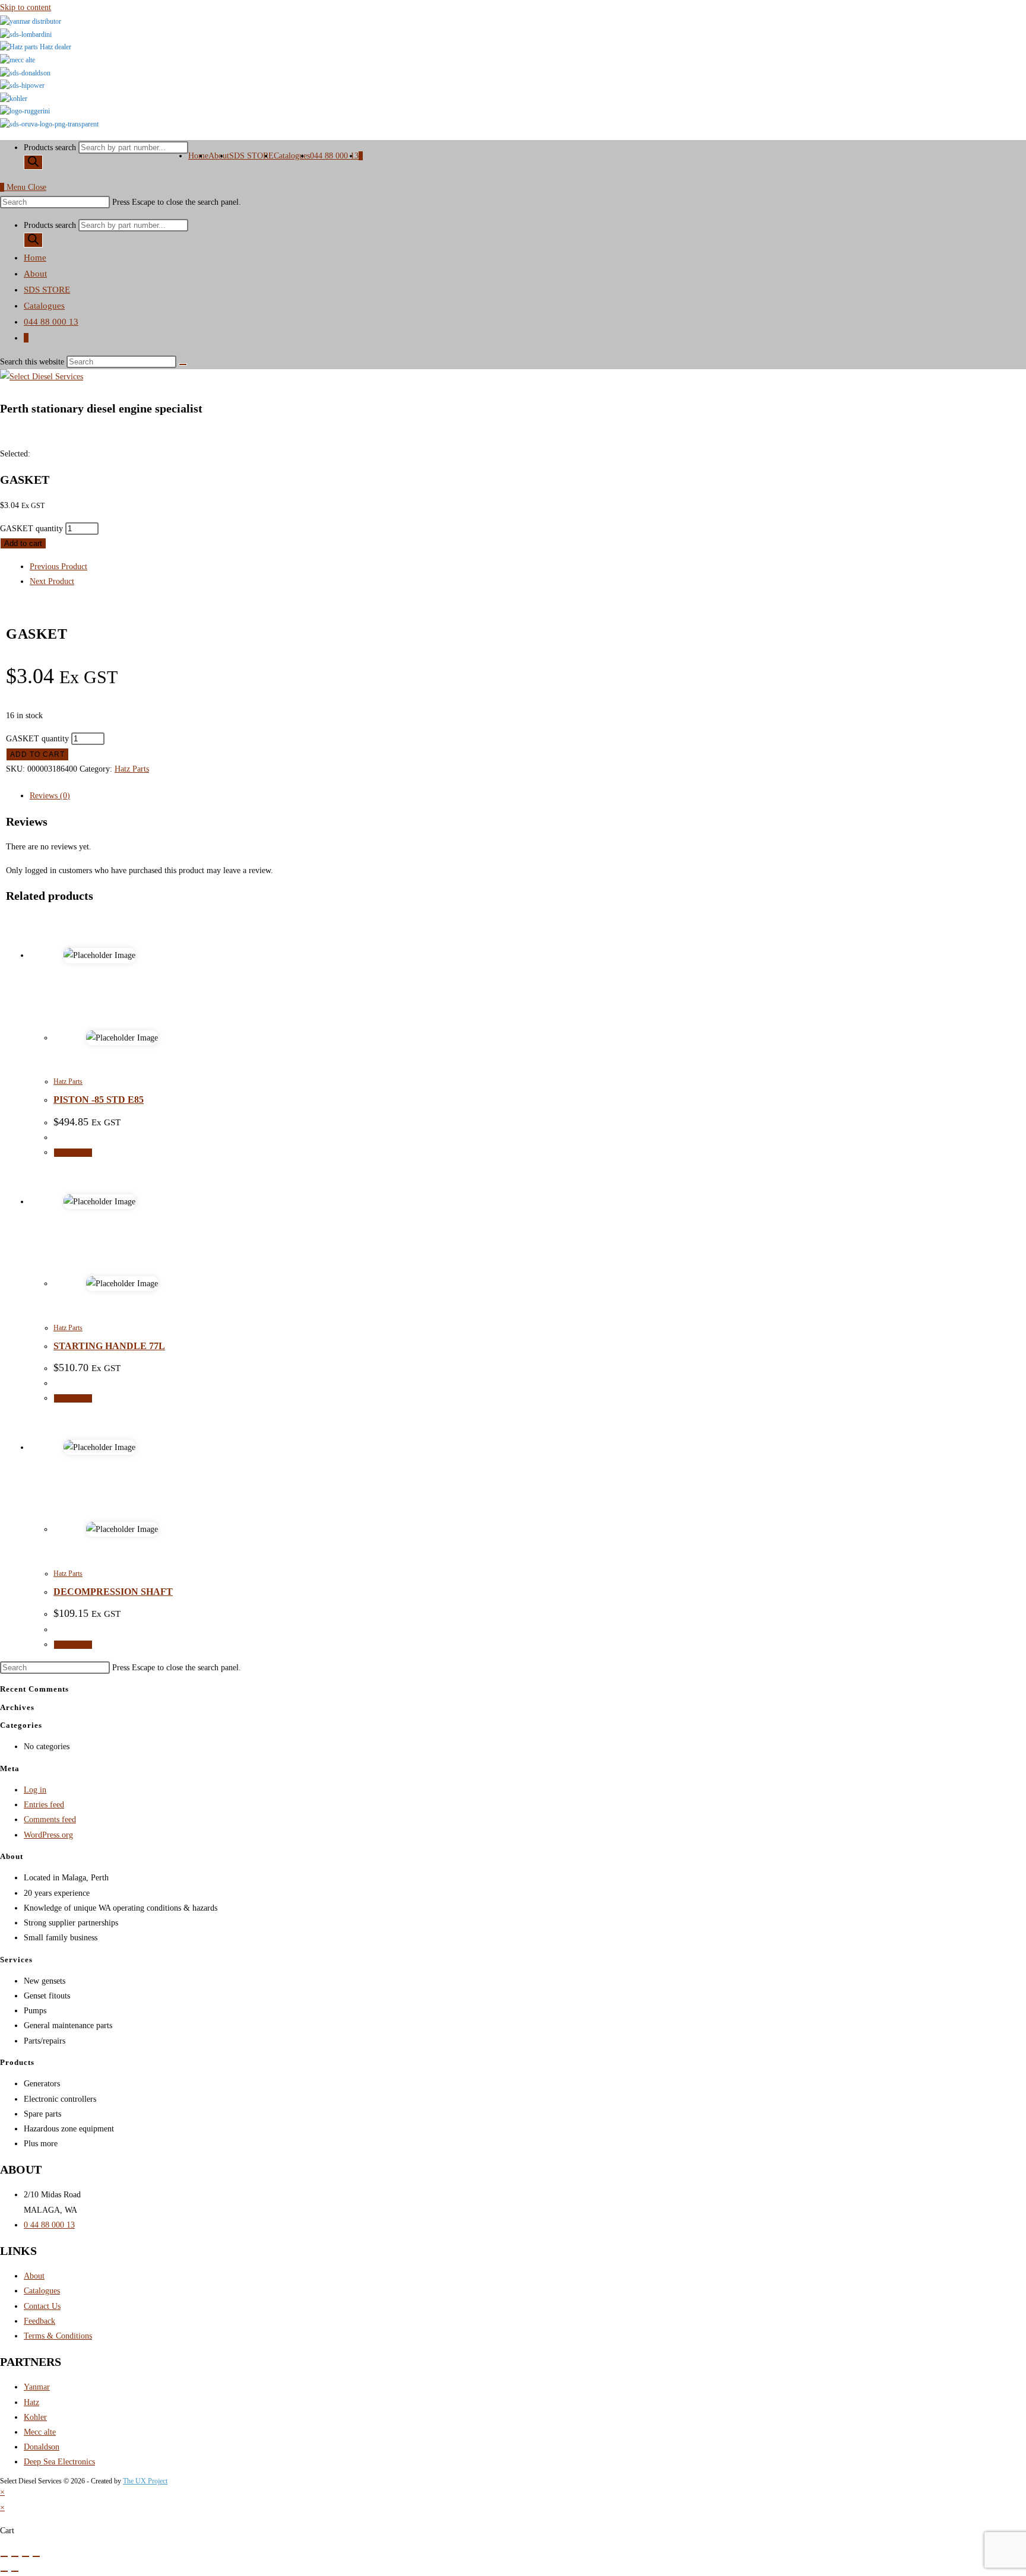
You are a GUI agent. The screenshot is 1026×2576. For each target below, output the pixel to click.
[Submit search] (183, 364)
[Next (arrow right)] (15, 2571)
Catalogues (44, 306)
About (35, 274)
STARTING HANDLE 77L (109, 1346)
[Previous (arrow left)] (4, 2571)
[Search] (33, 162)
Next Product (52, 581)
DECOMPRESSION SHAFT (113, 1592)
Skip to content (26, 7)
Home (35, 258)
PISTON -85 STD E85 (99, 1100)
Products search (51, 147)
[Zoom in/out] (4, 2556)
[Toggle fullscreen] (15, 2556)
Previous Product (58, 567)
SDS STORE (47, 290)
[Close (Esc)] (36, 2556)
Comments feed (50, 1820)
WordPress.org (48, 1835)
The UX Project (145, 2481)
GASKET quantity (31, 529)
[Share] (26, 2556)
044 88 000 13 (51, 322)
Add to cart (23, 543)
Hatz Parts (132, 769)
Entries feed (44, 1805)
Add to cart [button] (73, 1153)
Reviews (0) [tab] (50, 796)
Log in (35, 1790)
